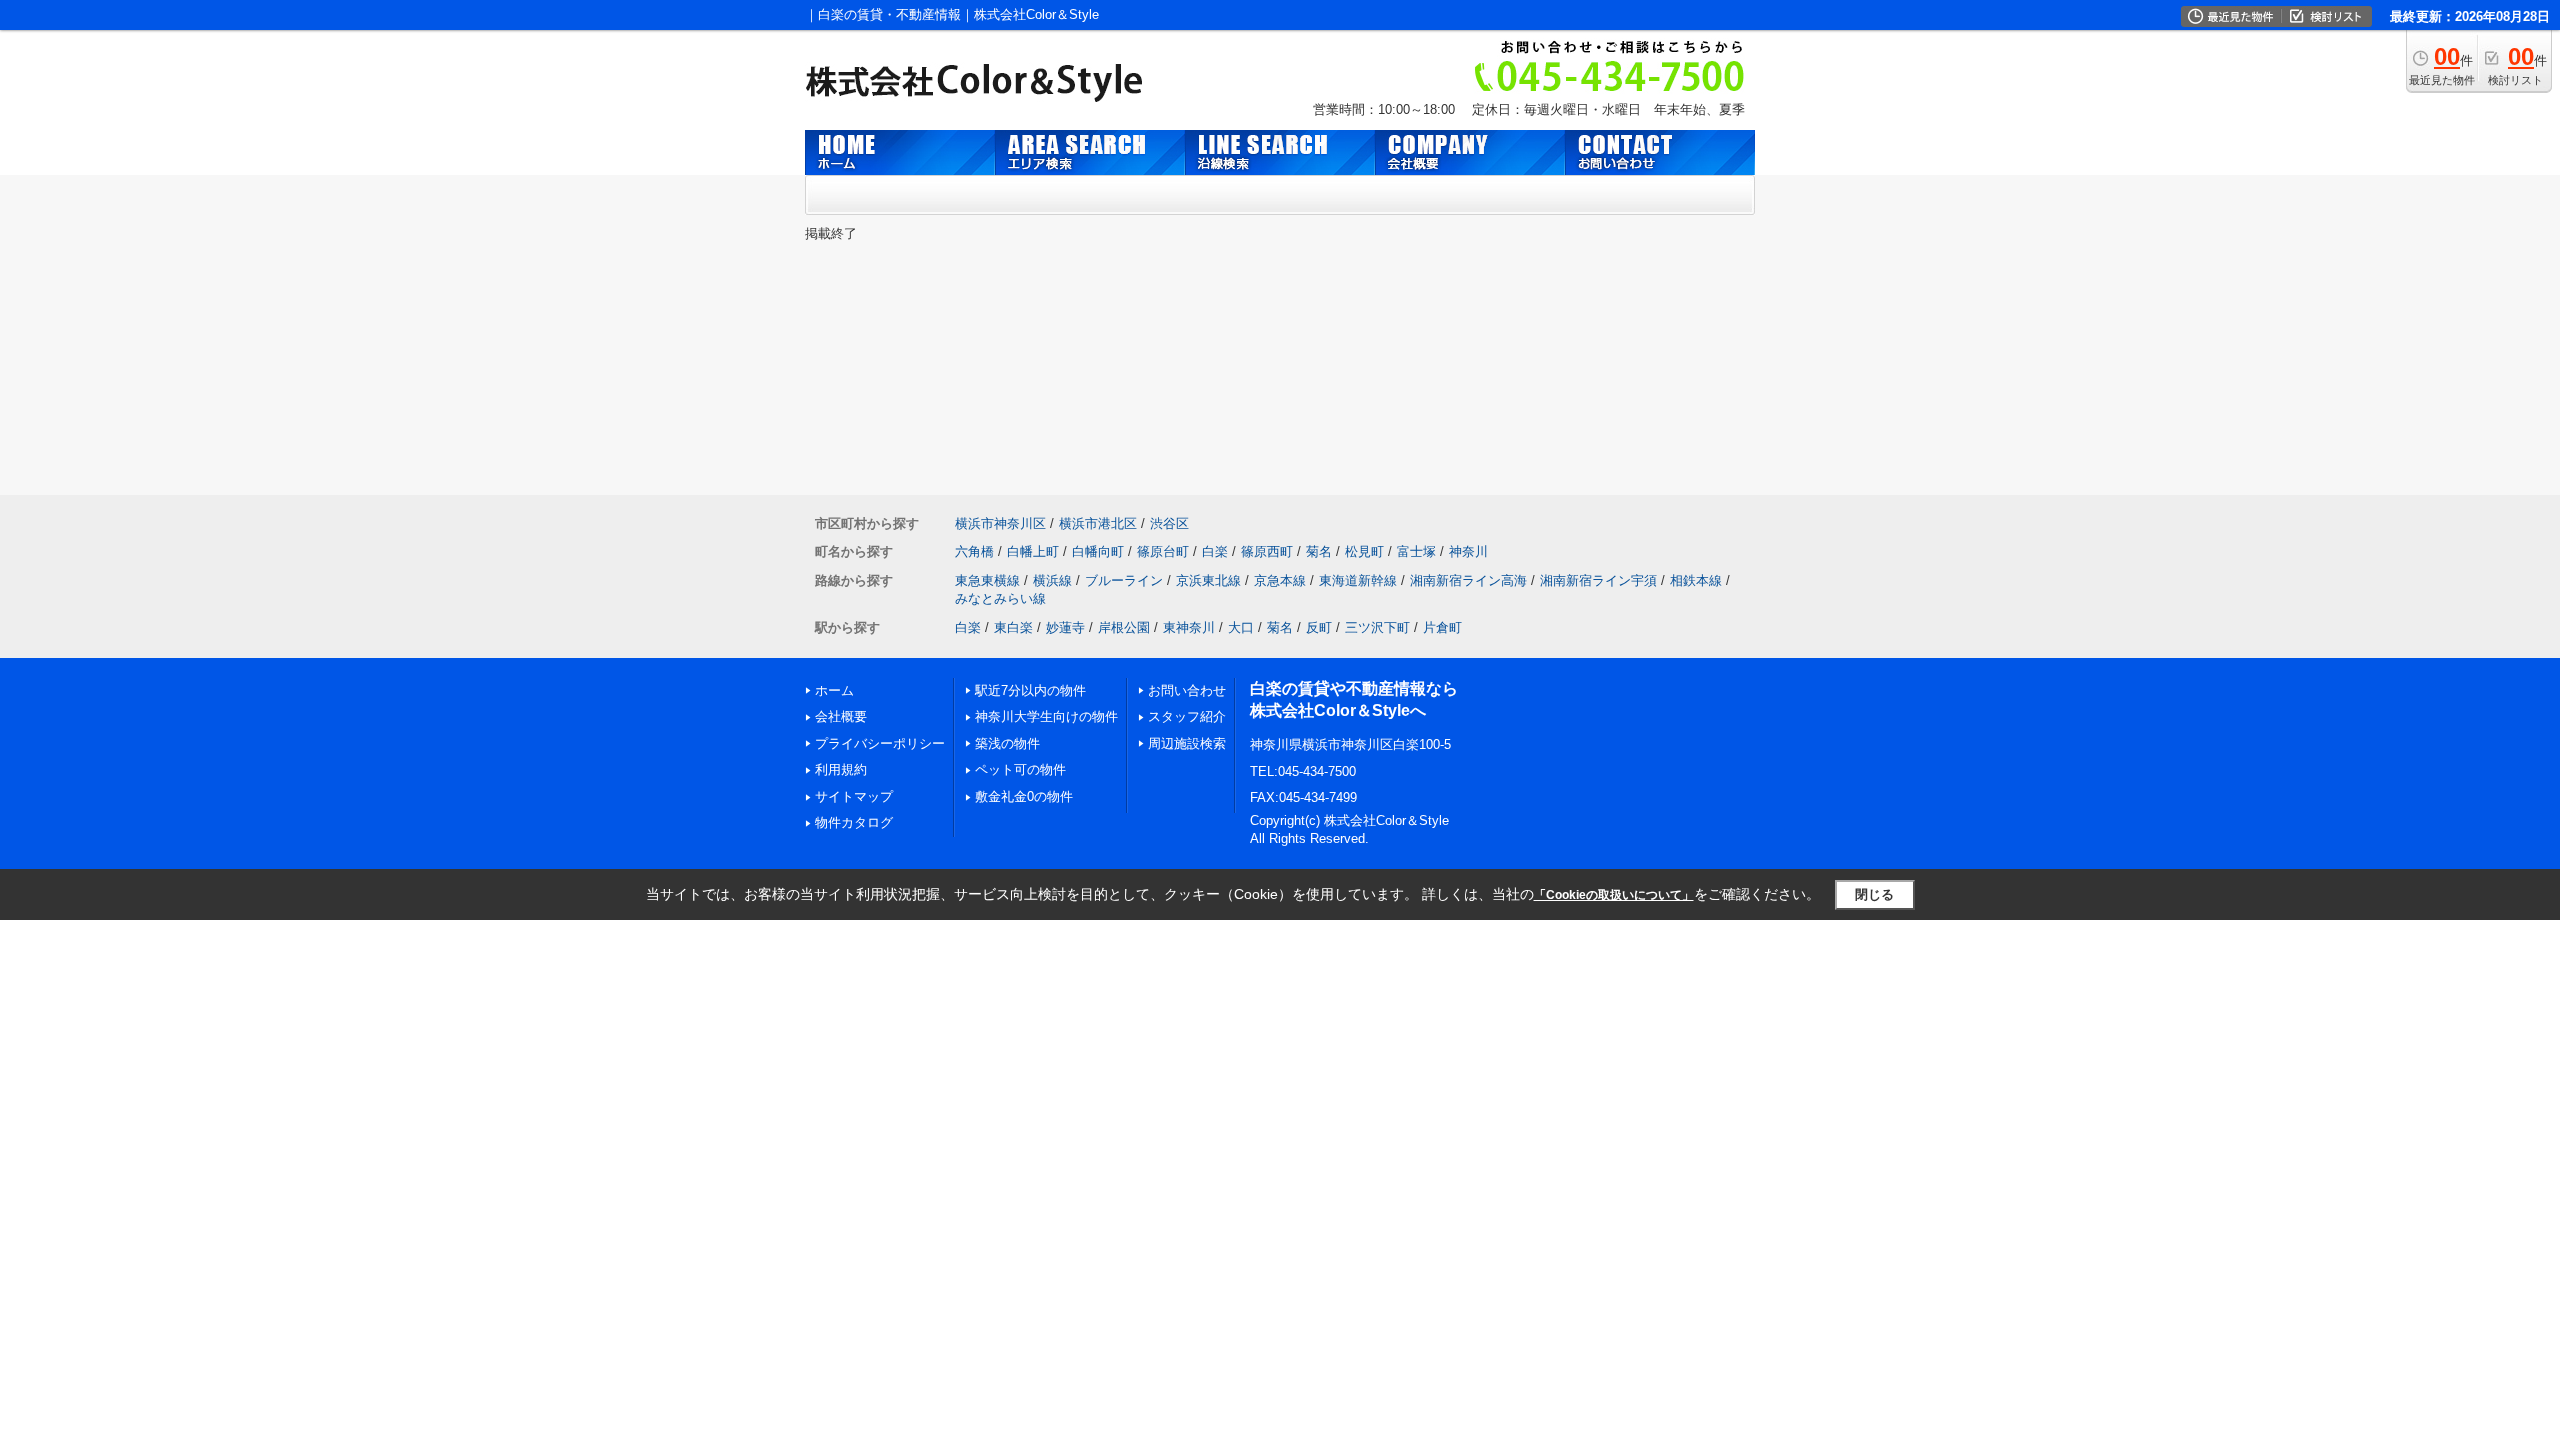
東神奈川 (1189, 627)
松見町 (1364, 551)
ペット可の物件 (1020, 769)
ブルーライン (1124, 580)
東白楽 (1013, 627)
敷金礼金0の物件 (1024, 796)
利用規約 (841, 769)
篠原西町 (1267, 551)
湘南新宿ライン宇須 (1598, 580)
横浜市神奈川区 (1000, 523)
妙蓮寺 (1065, 627)
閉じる (1874, 894)
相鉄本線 (1696, 580)
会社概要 (841, 716)
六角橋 (974, 551)
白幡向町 (1098, 551)
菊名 (1319, 551)
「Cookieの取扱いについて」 (1614, 895)
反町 (1319, 627)
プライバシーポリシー (880, 743)
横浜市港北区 (1098, 523)
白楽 (1215, 551)
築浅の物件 (1007, 743)
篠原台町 (1163, 551)
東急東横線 (987, 580)
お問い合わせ (1187, 690)
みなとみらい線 (1000, 598)
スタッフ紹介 (1187, 716)
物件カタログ (854, 822)
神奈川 (1468, 551)
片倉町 (1442, 627)
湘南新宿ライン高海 (1468, 580)
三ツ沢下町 (1377, 627)
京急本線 (1280, 580)
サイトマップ (854, 796)
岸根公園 (1124, 627)
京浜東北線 (1208, 580)
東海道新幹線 (1358, 580)
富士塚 (1416, 551)
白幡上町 (1033, 551)
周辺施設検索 (1187, 743)
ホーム (834, 690)
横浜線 (1052, 580)
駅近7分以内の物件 (1030, 690)
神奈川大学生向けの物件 (1046, 716)
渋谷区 (1169, 523)
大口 (1241, 627)
